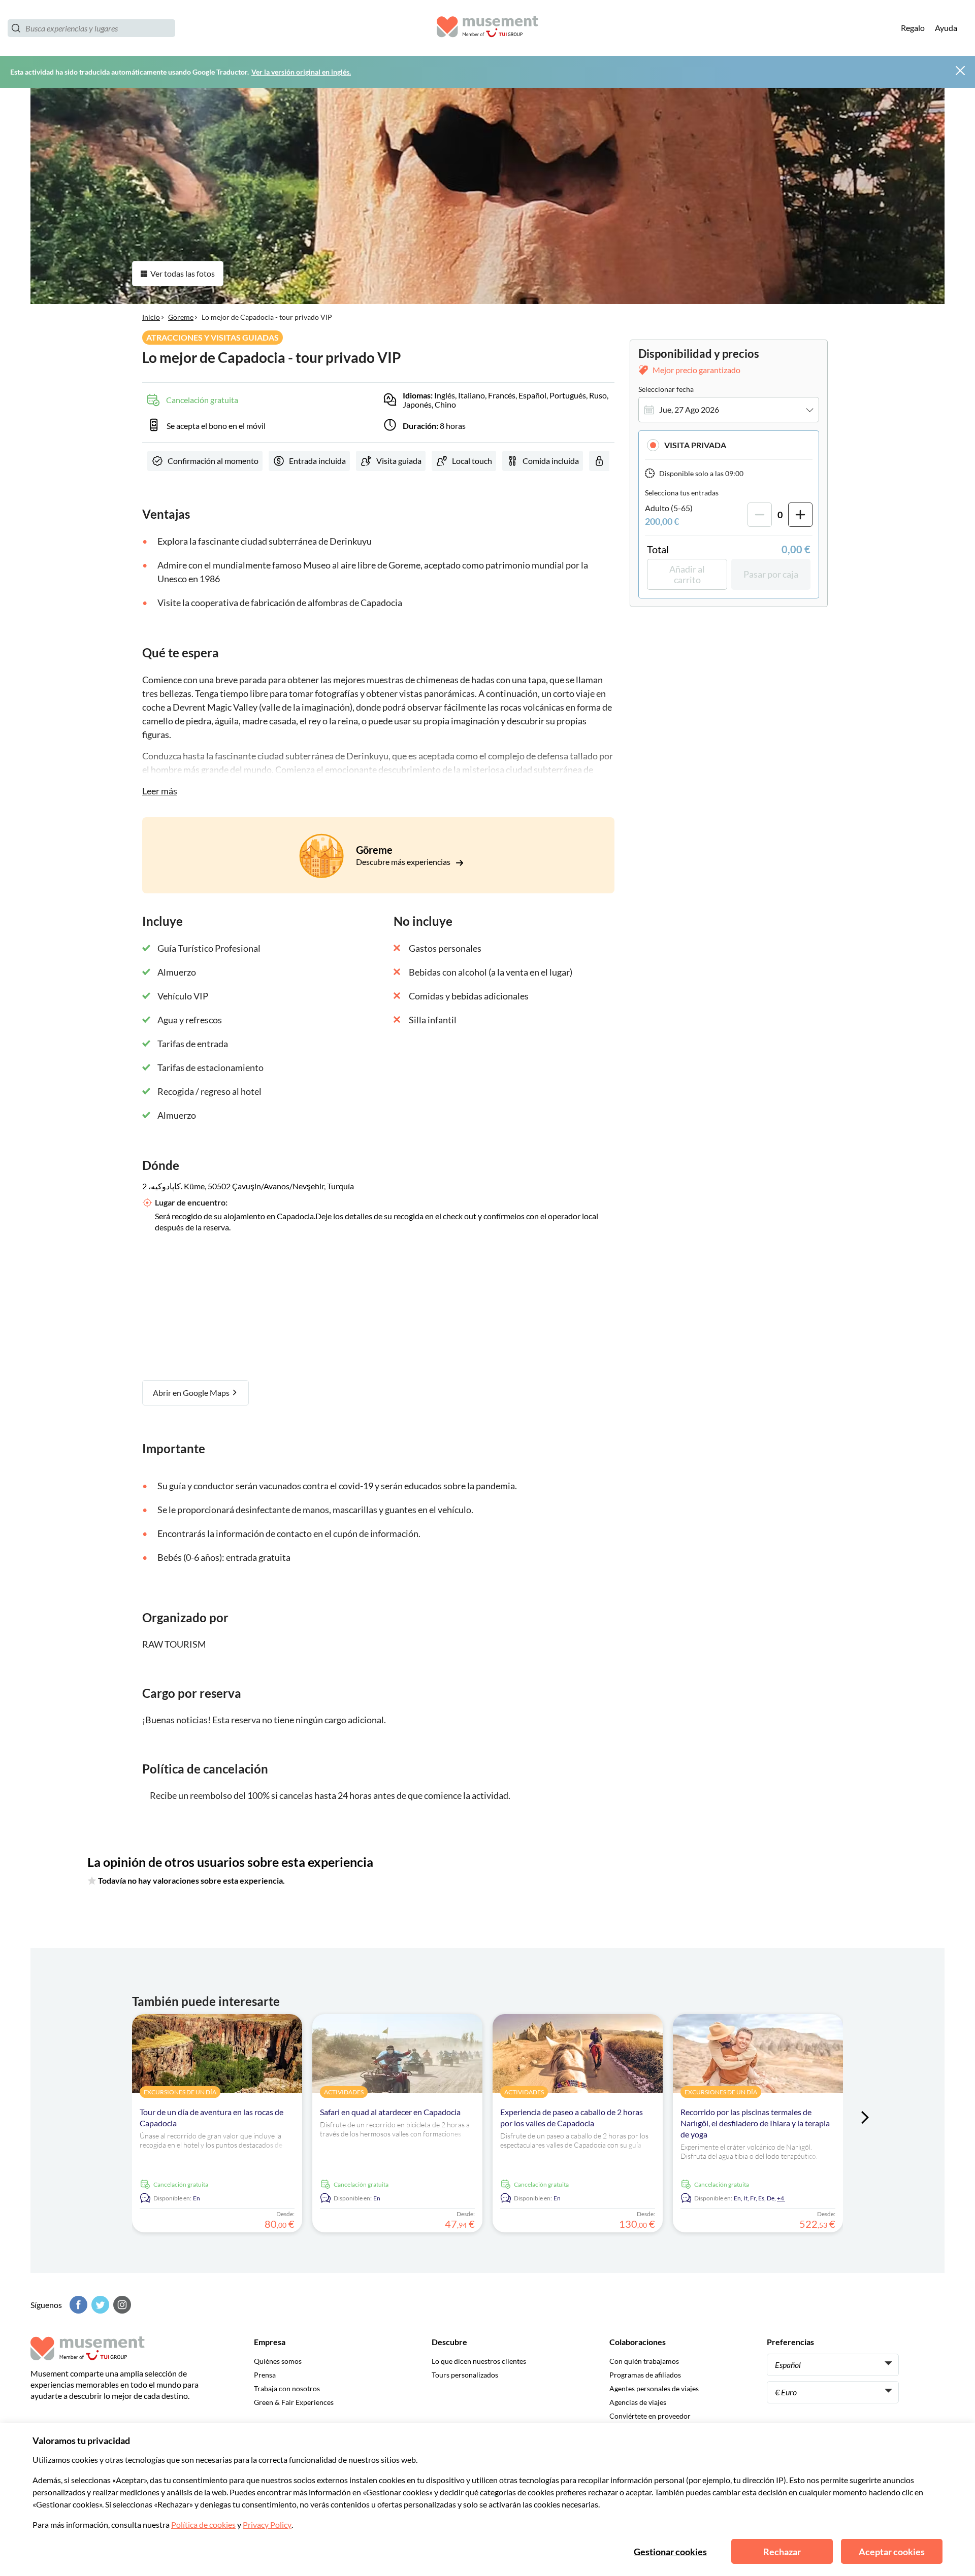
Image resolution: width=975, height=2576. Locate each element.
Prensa (265, 2375)
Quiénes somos (278, 2361)
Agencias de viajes (638, 2402)
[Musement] (487, 28)
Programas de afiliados (645, 2375)
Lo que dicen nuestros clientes (479, 2361)
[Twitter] (99, 2305)
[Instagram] (121, 2305)
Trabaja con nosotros (287, 2388)
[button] (729, 445)
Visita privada (695, 445)
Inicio (151, 317)
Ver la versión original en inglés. (301, 72)
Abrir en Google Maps (192, 1393)
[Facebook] (77, 2305)
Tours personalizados (465, 2375)
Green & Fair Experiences (294, 2402)
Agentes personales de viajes (654, 2388)
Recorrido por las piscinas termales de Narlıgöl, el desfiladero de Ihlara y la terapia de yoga (755, 2123)
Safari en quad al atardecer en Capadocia (390, 2112)
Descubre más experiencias (404, 862)
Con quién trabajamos (644, 2361)
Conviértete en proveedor (650, 2416)
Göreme (181, 317)
